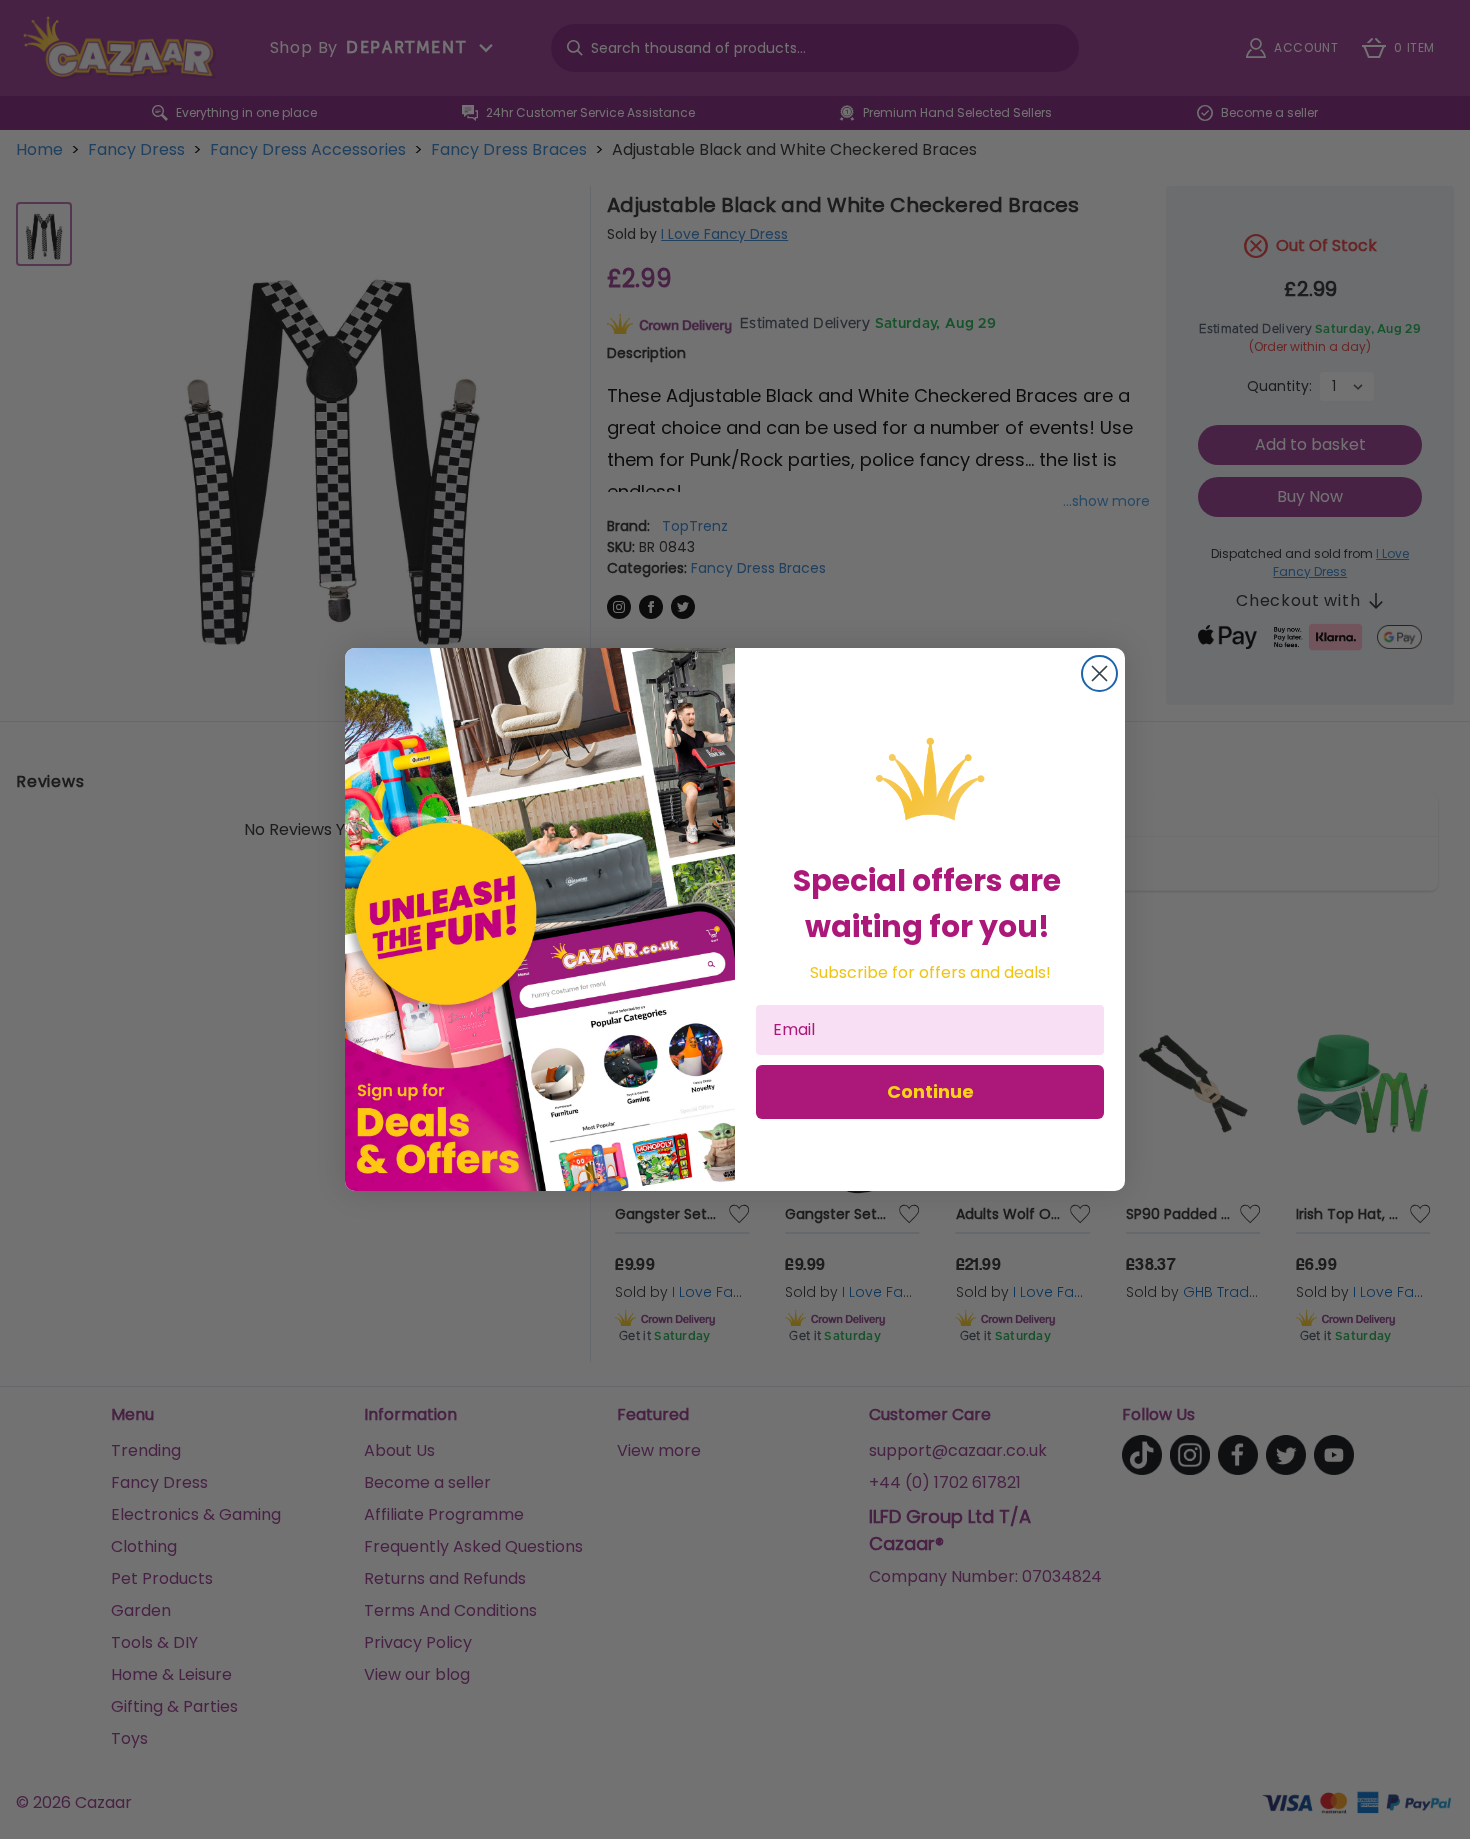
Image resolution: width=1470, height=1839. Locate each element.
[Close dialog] (1099, 673)
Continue (930, 1091)
